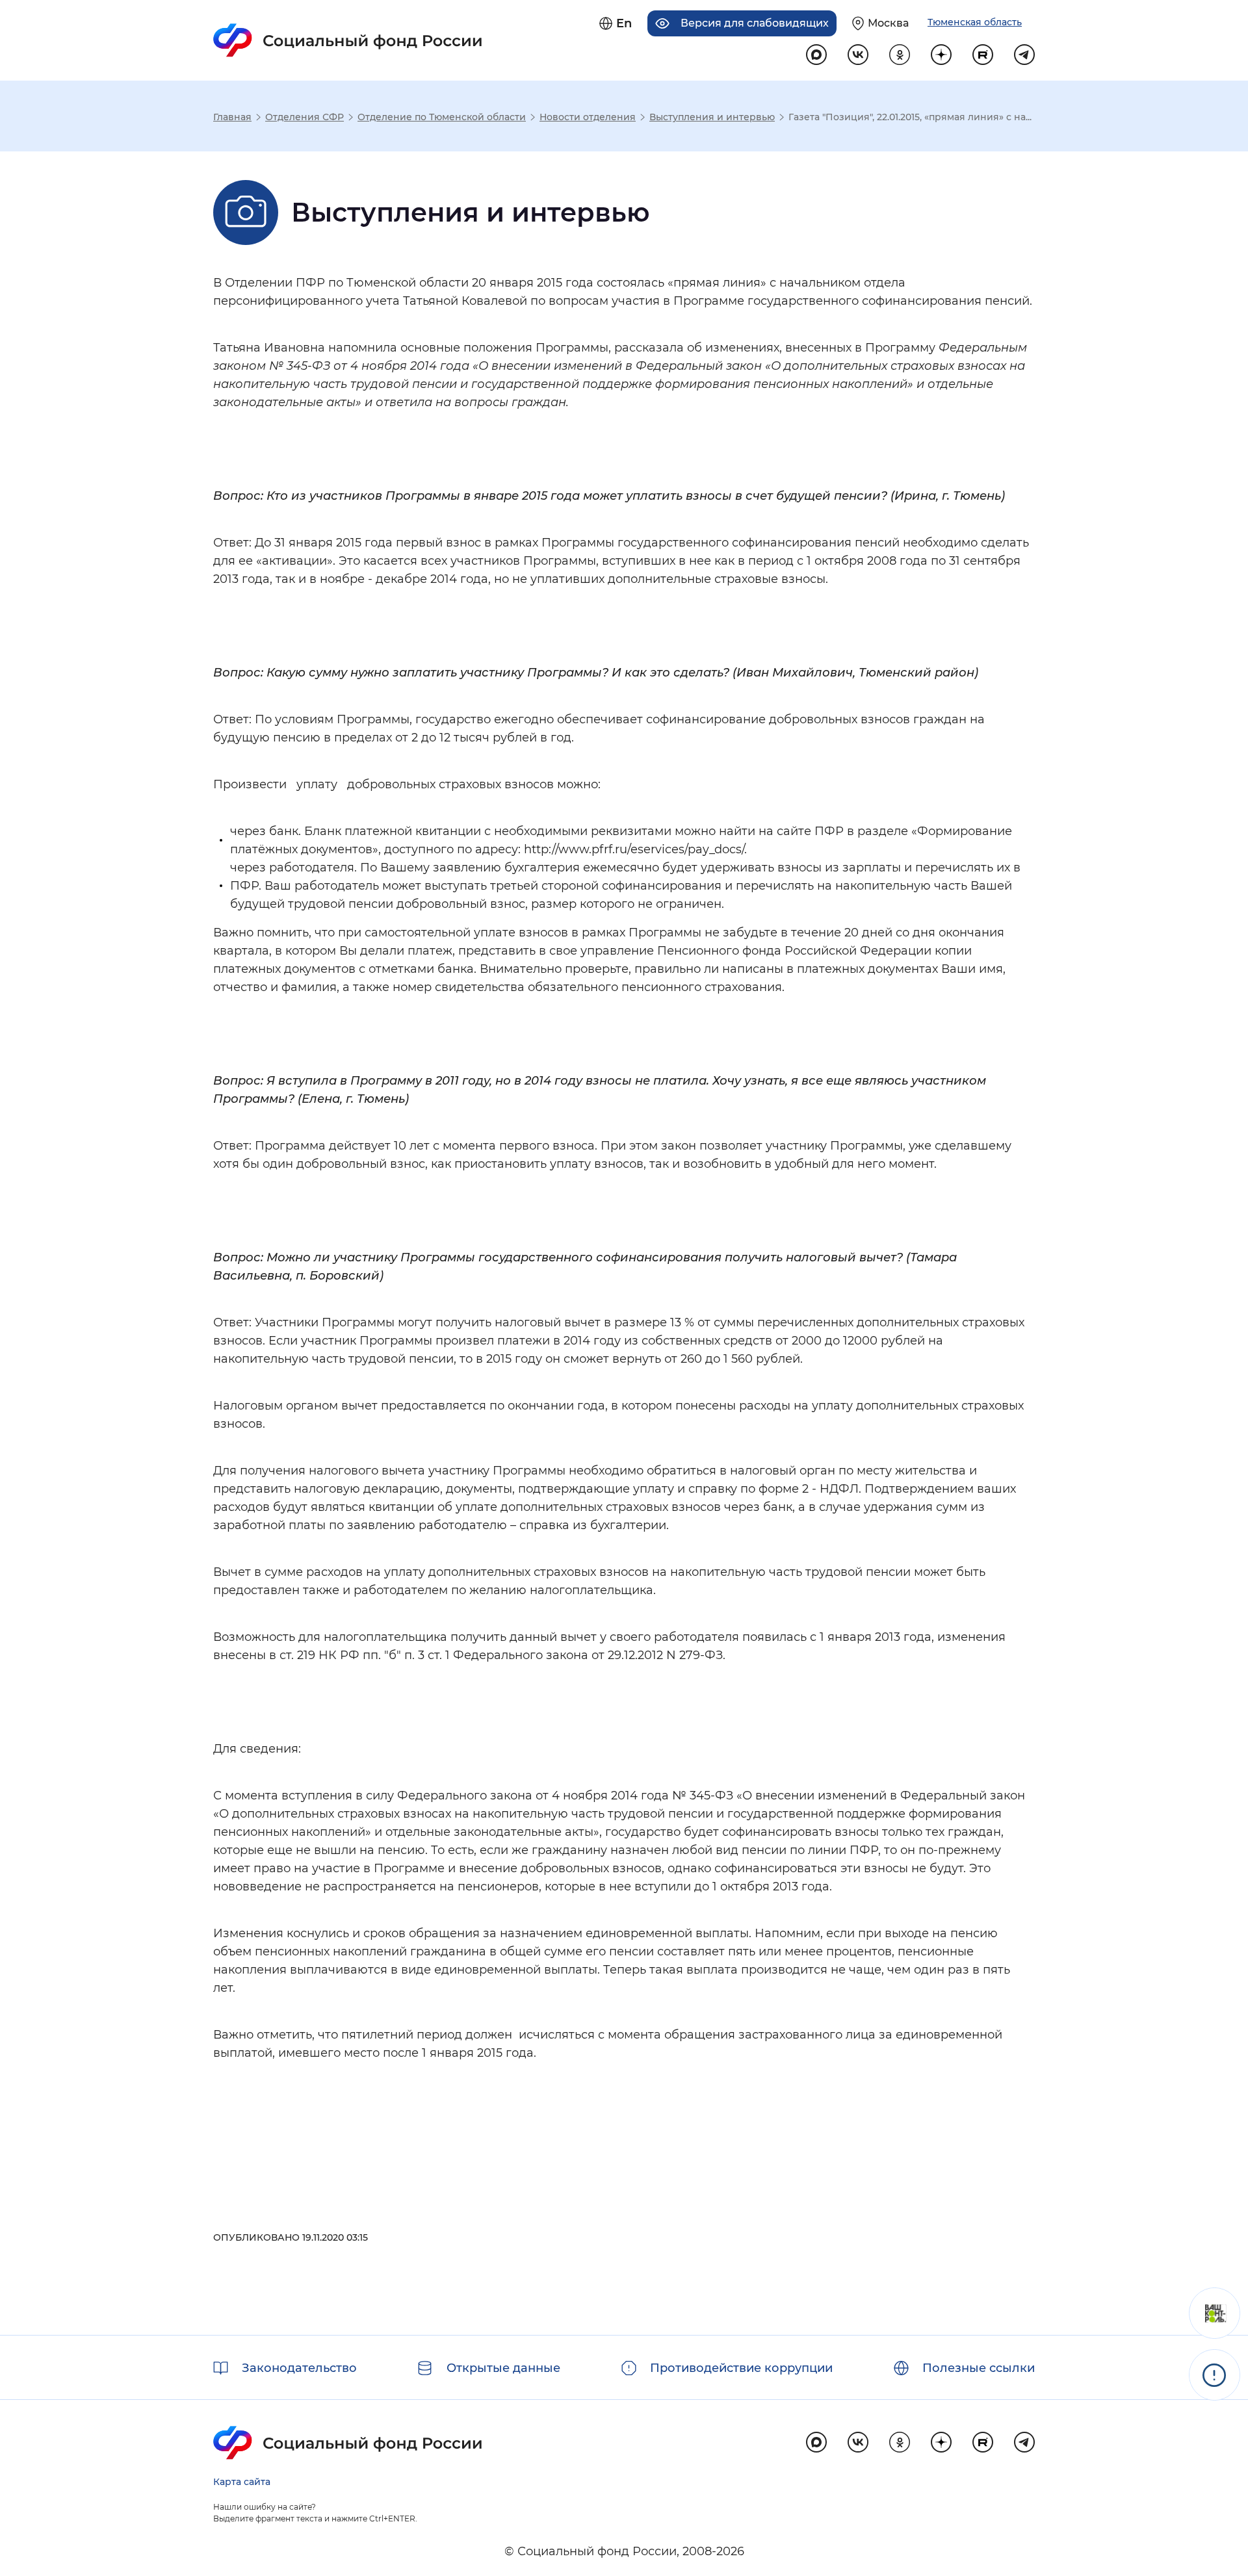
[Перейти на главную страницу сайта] (348, 40)
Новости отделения (588, 117)
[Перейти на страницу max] (816, 2442)
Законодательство (299, 2368)
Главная (232, 117)
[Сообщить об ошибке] (1215, 2375)
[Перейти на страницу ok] (900, 55)
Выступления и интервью (712, 117)
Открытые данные (503, 2368)
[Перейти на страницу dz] (941, 55)
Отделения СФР (305, 117)
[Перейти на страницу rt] (983, 55)
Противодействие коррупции (741, 2368)
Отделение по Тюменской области (442, 117)
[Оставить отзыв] (1215, 2313)
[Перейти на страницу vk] (858, 55)
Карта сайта (242, 2482)
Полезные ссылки (979, 2368)
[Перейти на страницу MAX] (816, 55)
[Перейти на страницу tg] (1024, 55)
